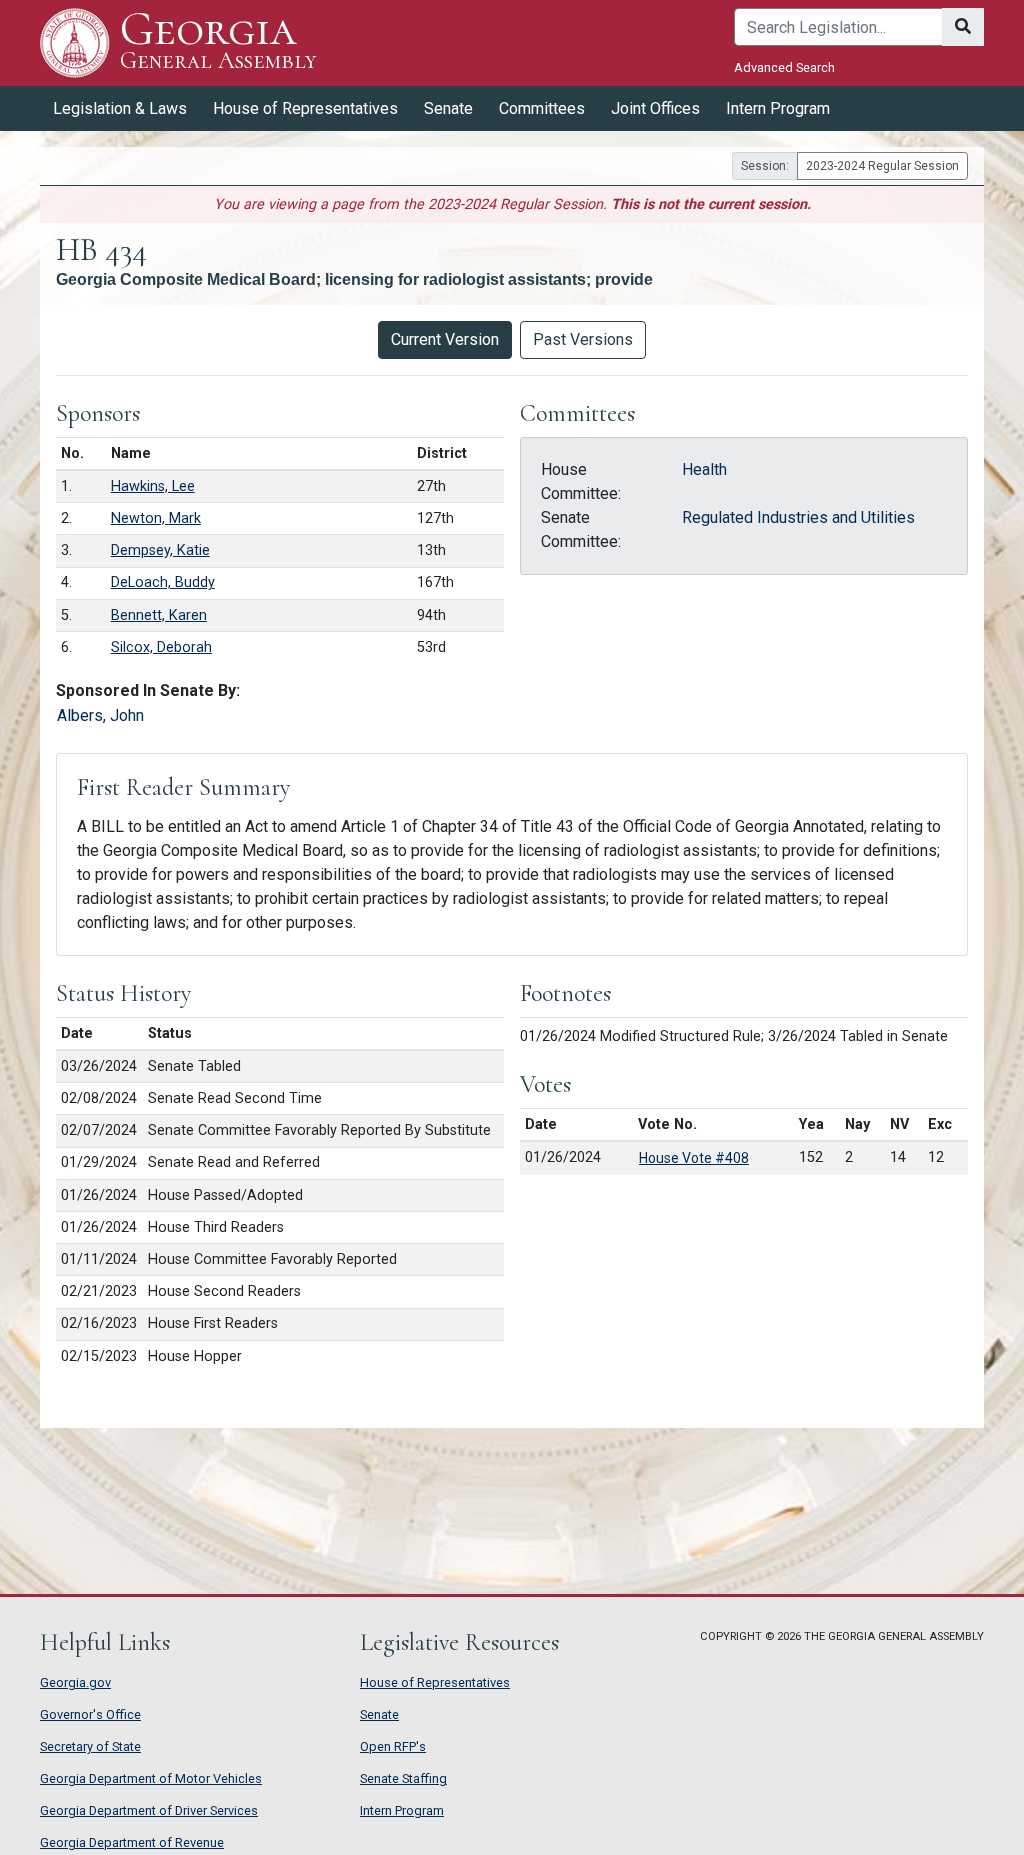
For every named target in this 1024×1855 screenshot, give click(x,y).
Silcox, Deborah (161, 647)
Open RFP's (393, 1746)
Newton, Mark (156, 518)
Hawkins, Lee (153, 486)
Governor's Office (90, 1714)
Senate (379, 1714)
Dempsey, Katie (160, 550)
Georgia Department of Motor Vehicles (151, 1778)
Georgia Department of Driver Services (149, 1810)
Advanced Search (784, 67)
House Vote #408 (694, 1158)
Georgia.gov (75, 1682)
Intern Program (778, 108)
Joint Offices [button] (655, 108)
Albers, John (100, 715)
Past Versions (583, 339)
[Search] (963, 27)
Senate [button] (448, 108)
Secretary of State (90, 1746)
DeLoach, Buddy (163, 582)
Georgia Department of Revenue (132, 1842)
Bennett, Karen (159, 615)
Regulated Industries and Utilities (798, 517)
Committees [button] (542, 108)
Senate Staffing (403, 1778)
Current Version (445, 339)
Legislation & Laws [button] (120, 108)
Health (704, 469)
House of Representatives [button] (305, 108)
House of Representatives (435, 1682)
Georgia (218, 41)
